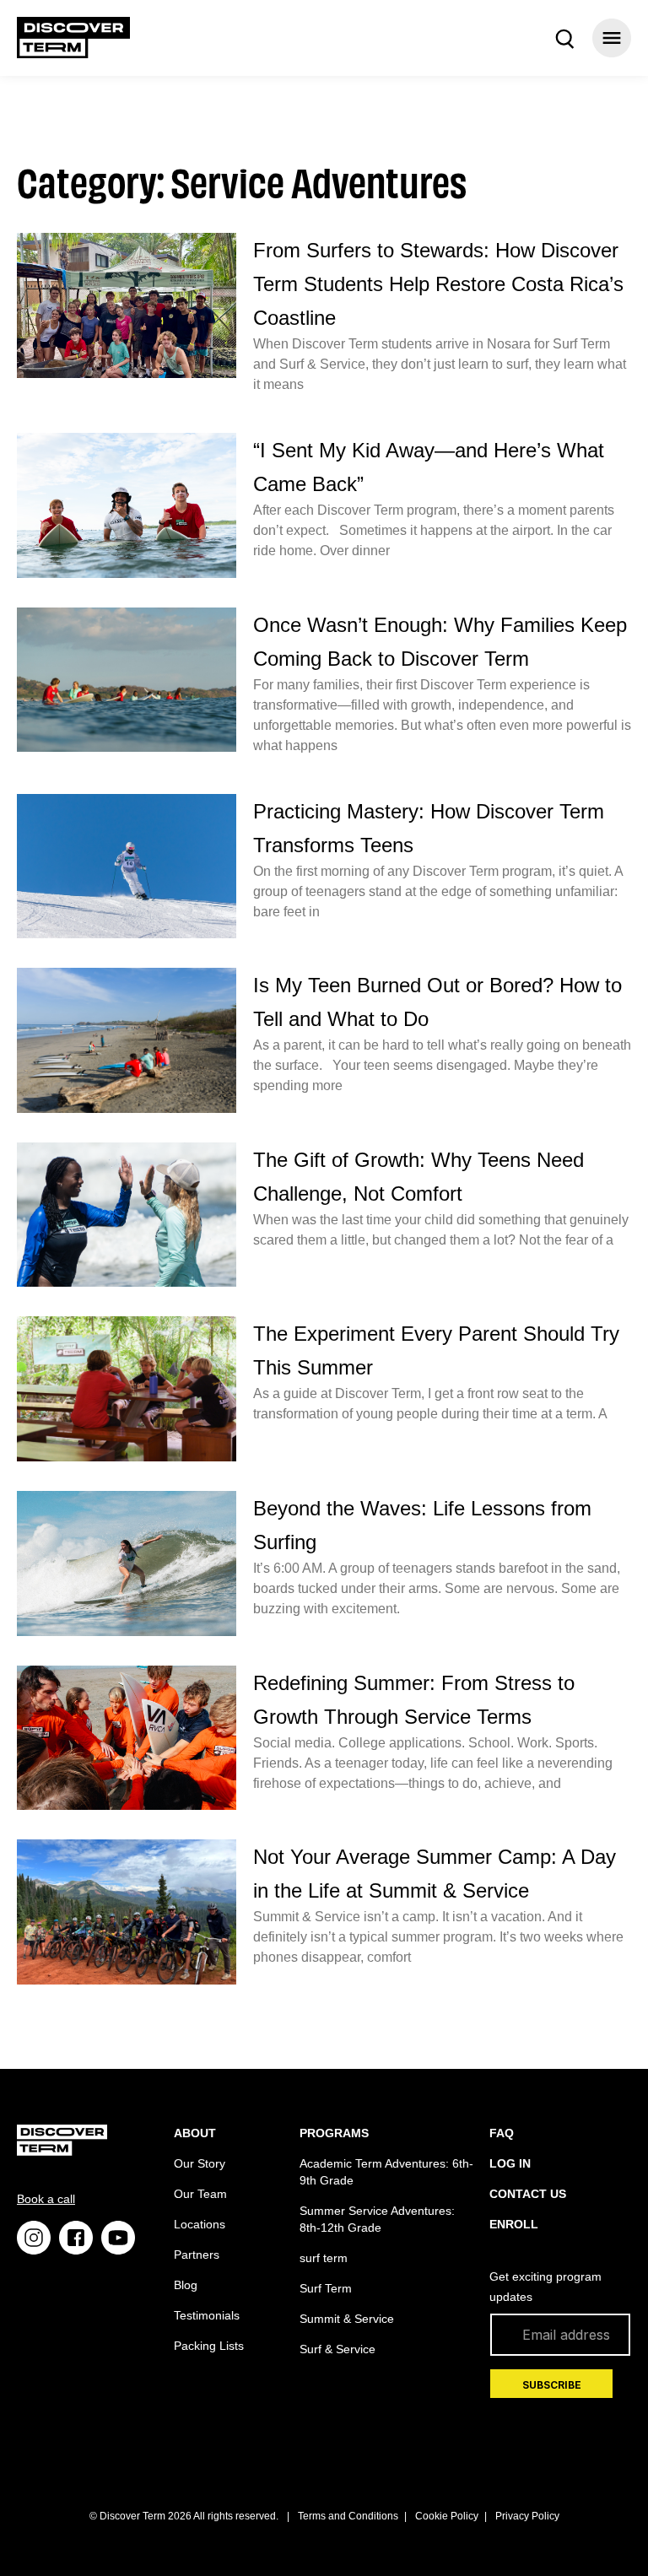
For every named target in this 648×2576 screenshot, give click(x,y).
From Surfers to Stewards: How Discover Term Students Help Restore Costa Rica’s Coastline (438, 284)
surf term (324, 2258)
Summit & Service (347, 2319)
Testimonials (207, 2315)
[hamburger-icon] (612, 38)
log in (510, 2163)
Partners (197, 2255)
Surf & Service (337, 2349)
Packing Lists (209, 2346)
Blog (186, 2285)
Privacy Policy (527, 2516)
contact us (528, 2194)
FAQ (502, 2133)
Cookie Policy (447, 2516)
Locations (200, 2224)
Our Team (200, 2194)
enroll (514, 2224)
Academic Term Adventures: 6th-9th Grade (386, 2172)
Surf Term (326, 2288)
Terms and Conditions (348, 2516)
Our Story (200, 2163)
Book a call (46, 2199)
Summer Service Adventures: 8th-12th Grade (377, 2219)
